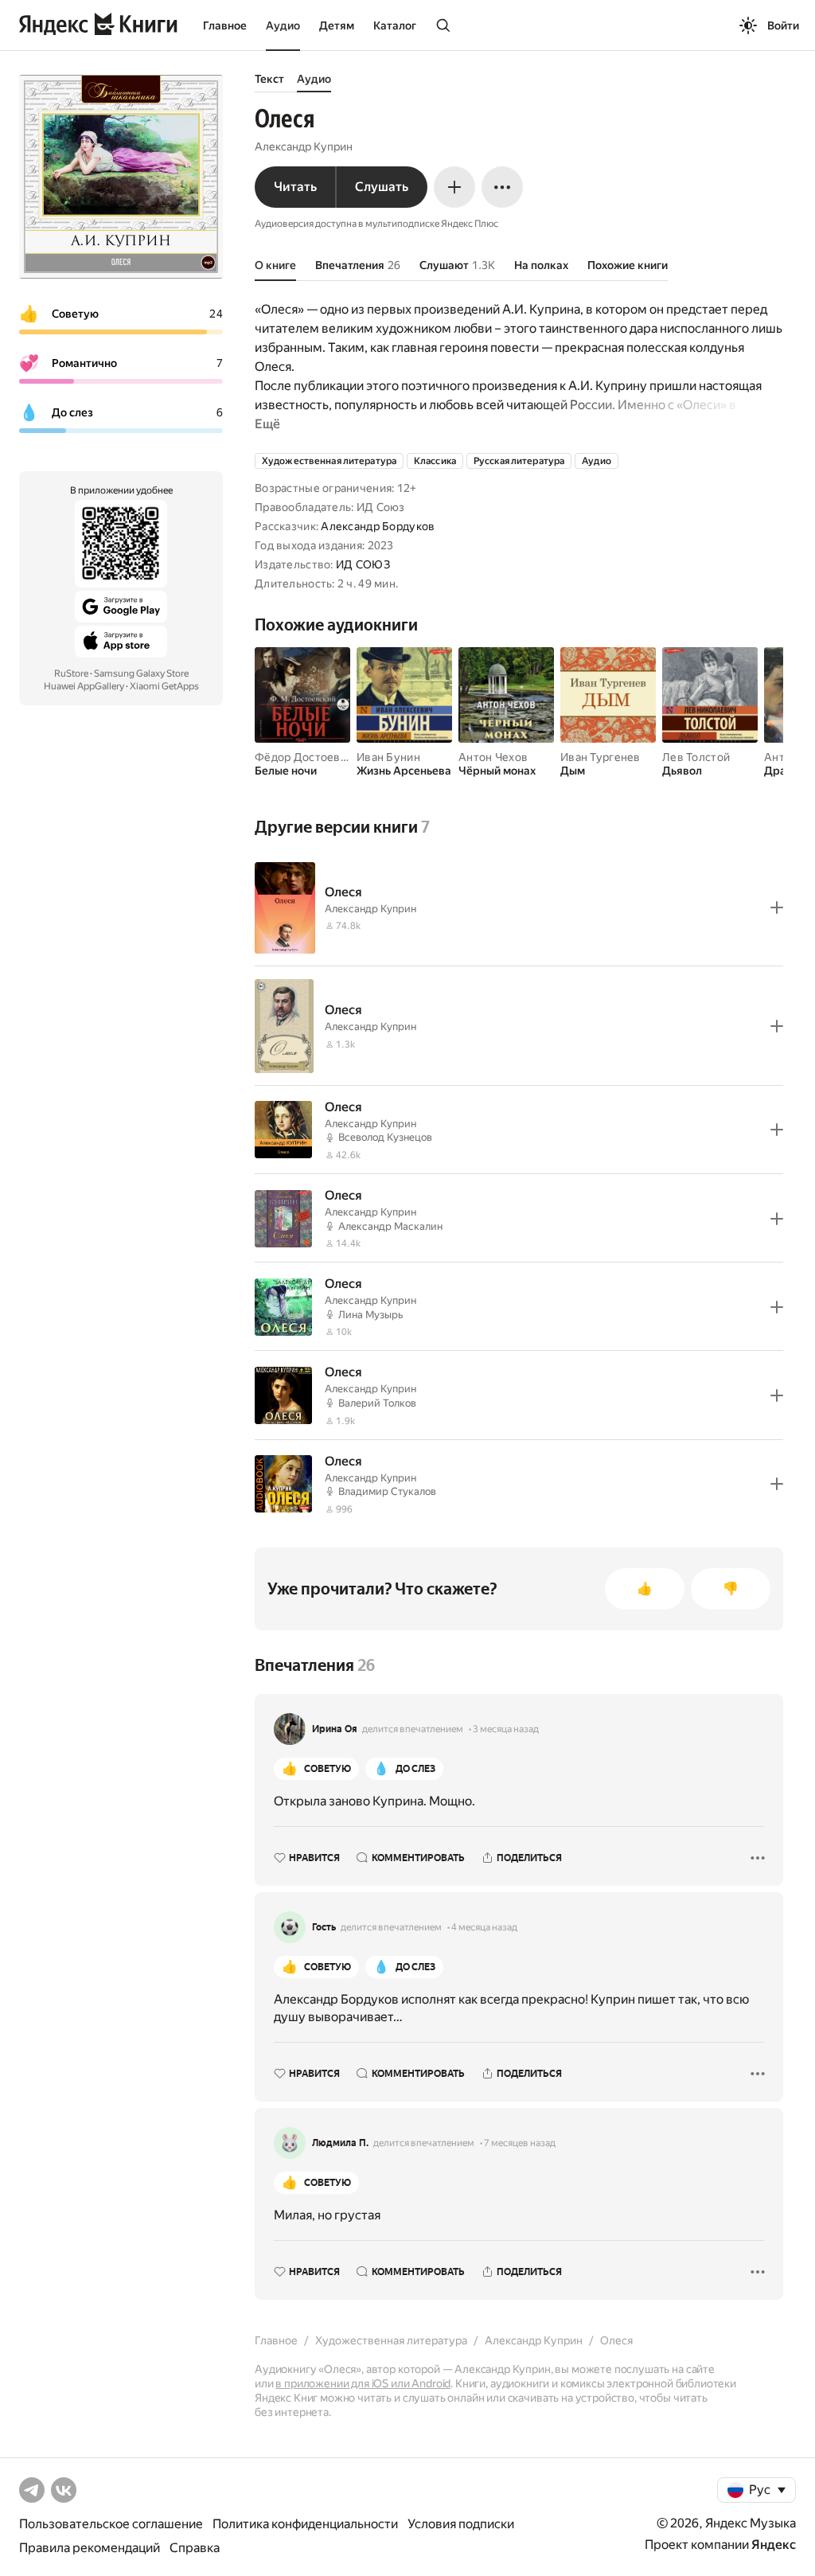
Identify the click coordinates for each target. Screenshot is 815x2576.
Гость (324, 1927)
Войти (783, 25)
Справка (195, 2548)
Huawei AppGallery (84, 686)
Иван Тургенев (601, 757)
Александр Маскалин (390, 1226)
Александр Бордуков (378, 526)
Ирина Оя (335, 1729)
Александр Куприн (304, 146)
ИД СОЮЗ (363, 564)
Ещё (267, 424)
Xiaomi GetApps (164, 686)
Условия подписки (461, 2524)
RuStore (71, 673)
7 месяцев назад (520, 2143)
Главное (225, 25)
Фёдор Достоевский (310, 757)
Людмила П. (340, 2143)
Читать (295, 187)
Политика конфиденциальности (305, 2524)
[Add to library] (777, 907)
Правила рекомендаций (90, 2548)
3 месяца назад (506, 1729)
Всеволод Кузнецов (385, 1137)
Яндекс (774, 2545)
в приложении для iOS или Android (363, 2383)
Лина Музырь (371, 1315)
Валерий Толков (377, 1403)
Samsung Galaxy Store (141, 673)
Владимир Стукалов (387, 1491)
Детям (337, 25)
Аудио (283, 25)
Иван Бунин (388, 757)
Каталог (395, 25)
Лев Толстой (696, 757)
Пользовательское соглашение (111, 2524)
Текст (269, 79)
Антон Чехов (493, 757)
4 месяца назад (484, 1927)
